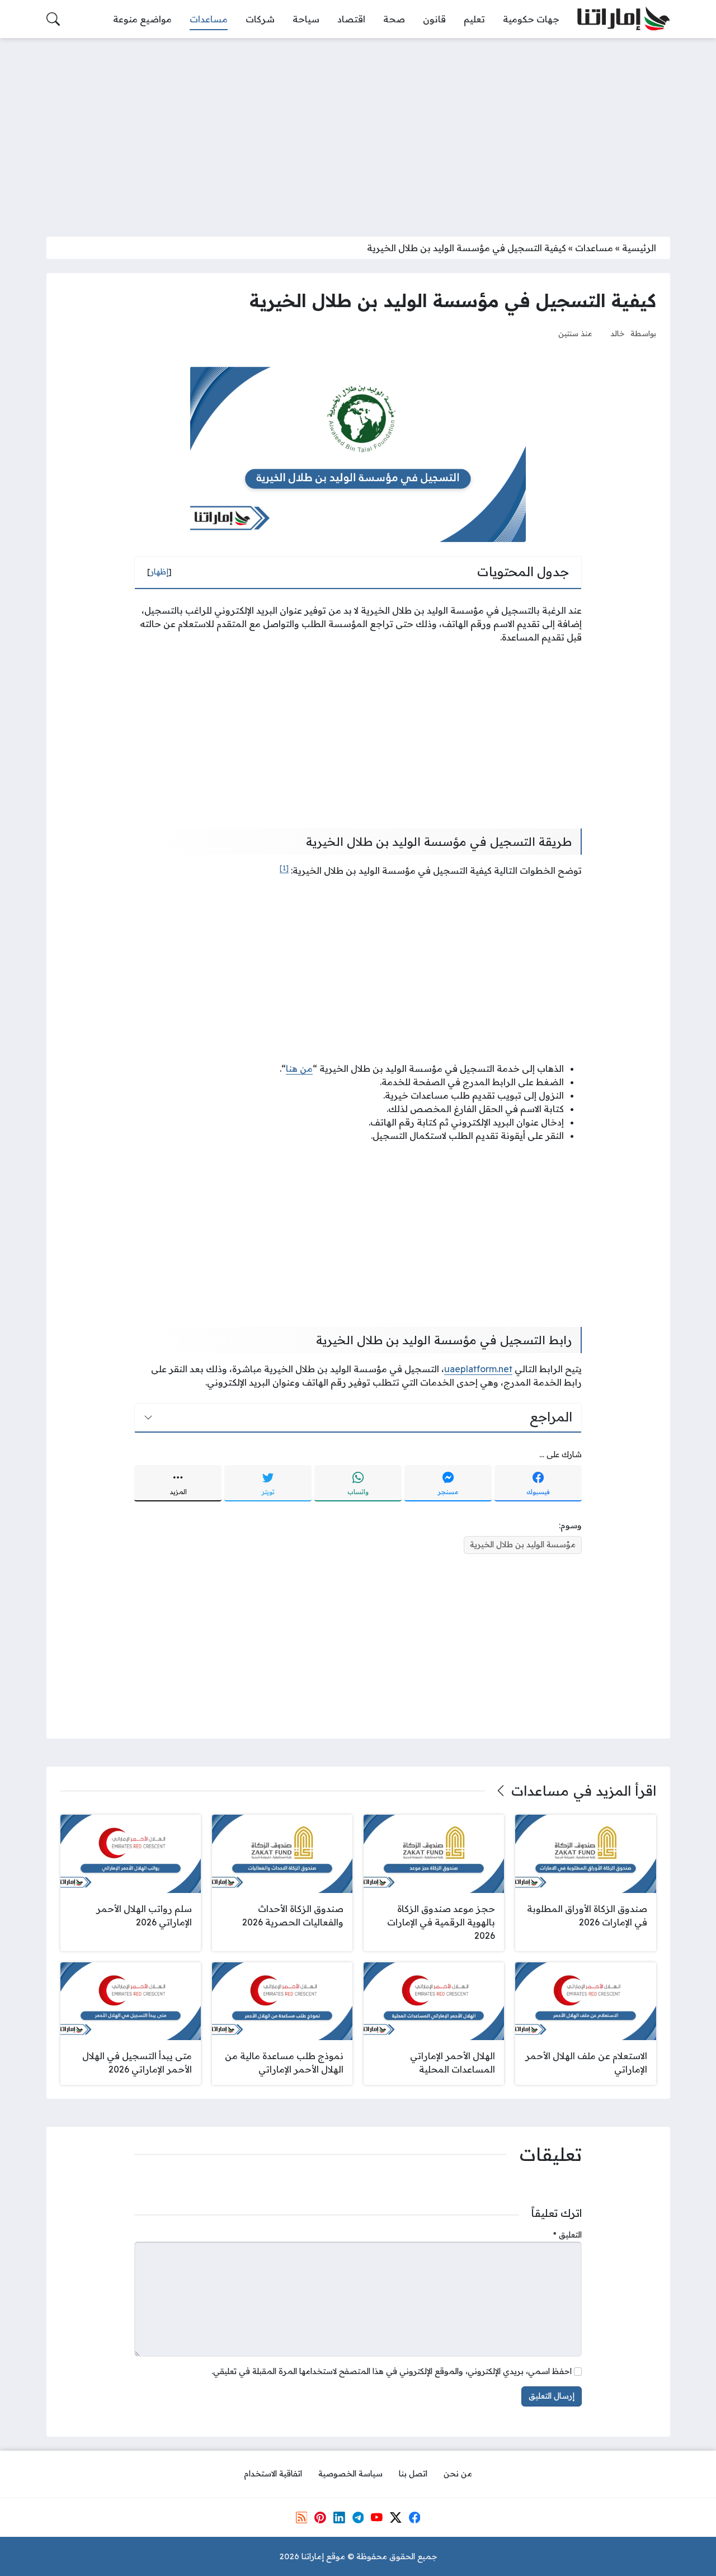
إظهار (159, 572)
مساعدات (594, 248)
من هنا (299, 1068)
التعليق (567, 2235)
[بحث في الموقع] (53, 19)
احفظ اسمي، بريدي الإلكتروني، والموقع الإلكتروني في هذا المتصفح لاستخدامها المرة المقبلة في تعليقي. (392, 2371)
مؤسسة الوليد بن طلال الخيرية (523, 1544)
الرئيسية (639, 248)
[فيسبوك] (414, 2517)
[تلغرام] (358, 2517)
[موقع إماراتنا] (623, 19)
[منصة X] (395, 2517)
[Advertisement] (358, 130)
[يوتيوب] (376, 2517)
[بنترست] (320, 2517)
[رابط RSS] (302, 2517)
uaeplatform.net (478, 1369)
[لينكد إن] (339, 2517)
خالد (618, 333)
